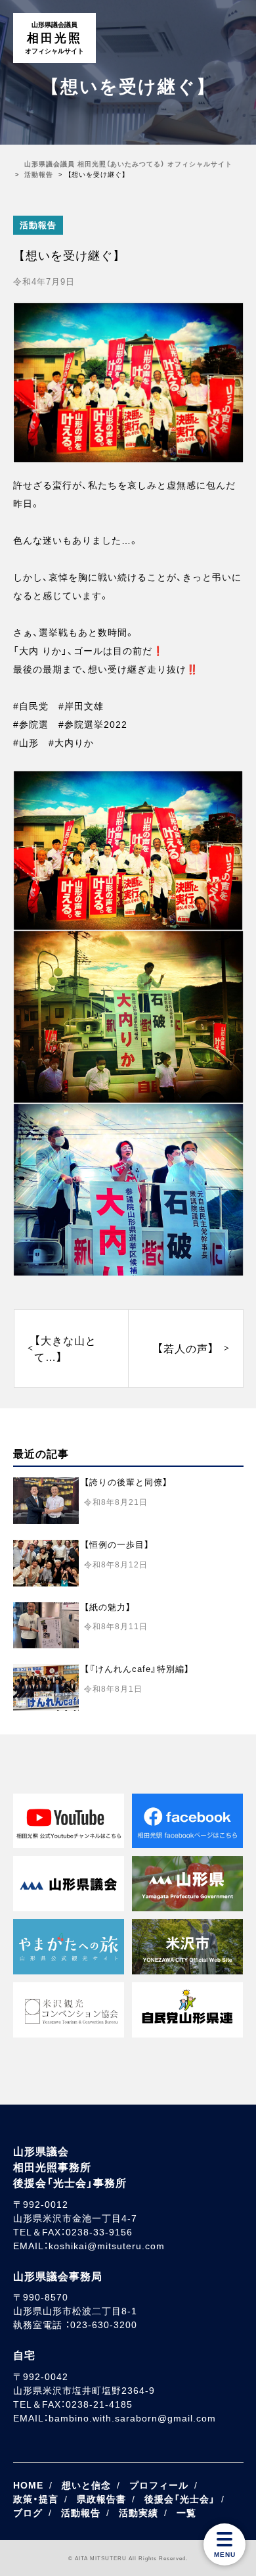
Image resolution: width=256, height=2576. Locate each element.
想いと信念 (86, 2485)
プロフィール (159, 2485)
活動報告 (38, 225)
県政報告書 (101, 2499)
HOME (28, 2485)
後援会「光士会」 (180, 2499)
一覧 (186, 2513)
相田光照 (54, 38)
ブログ (28, 2513)
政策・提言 (36, 2499)
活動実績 (139, 2513)
